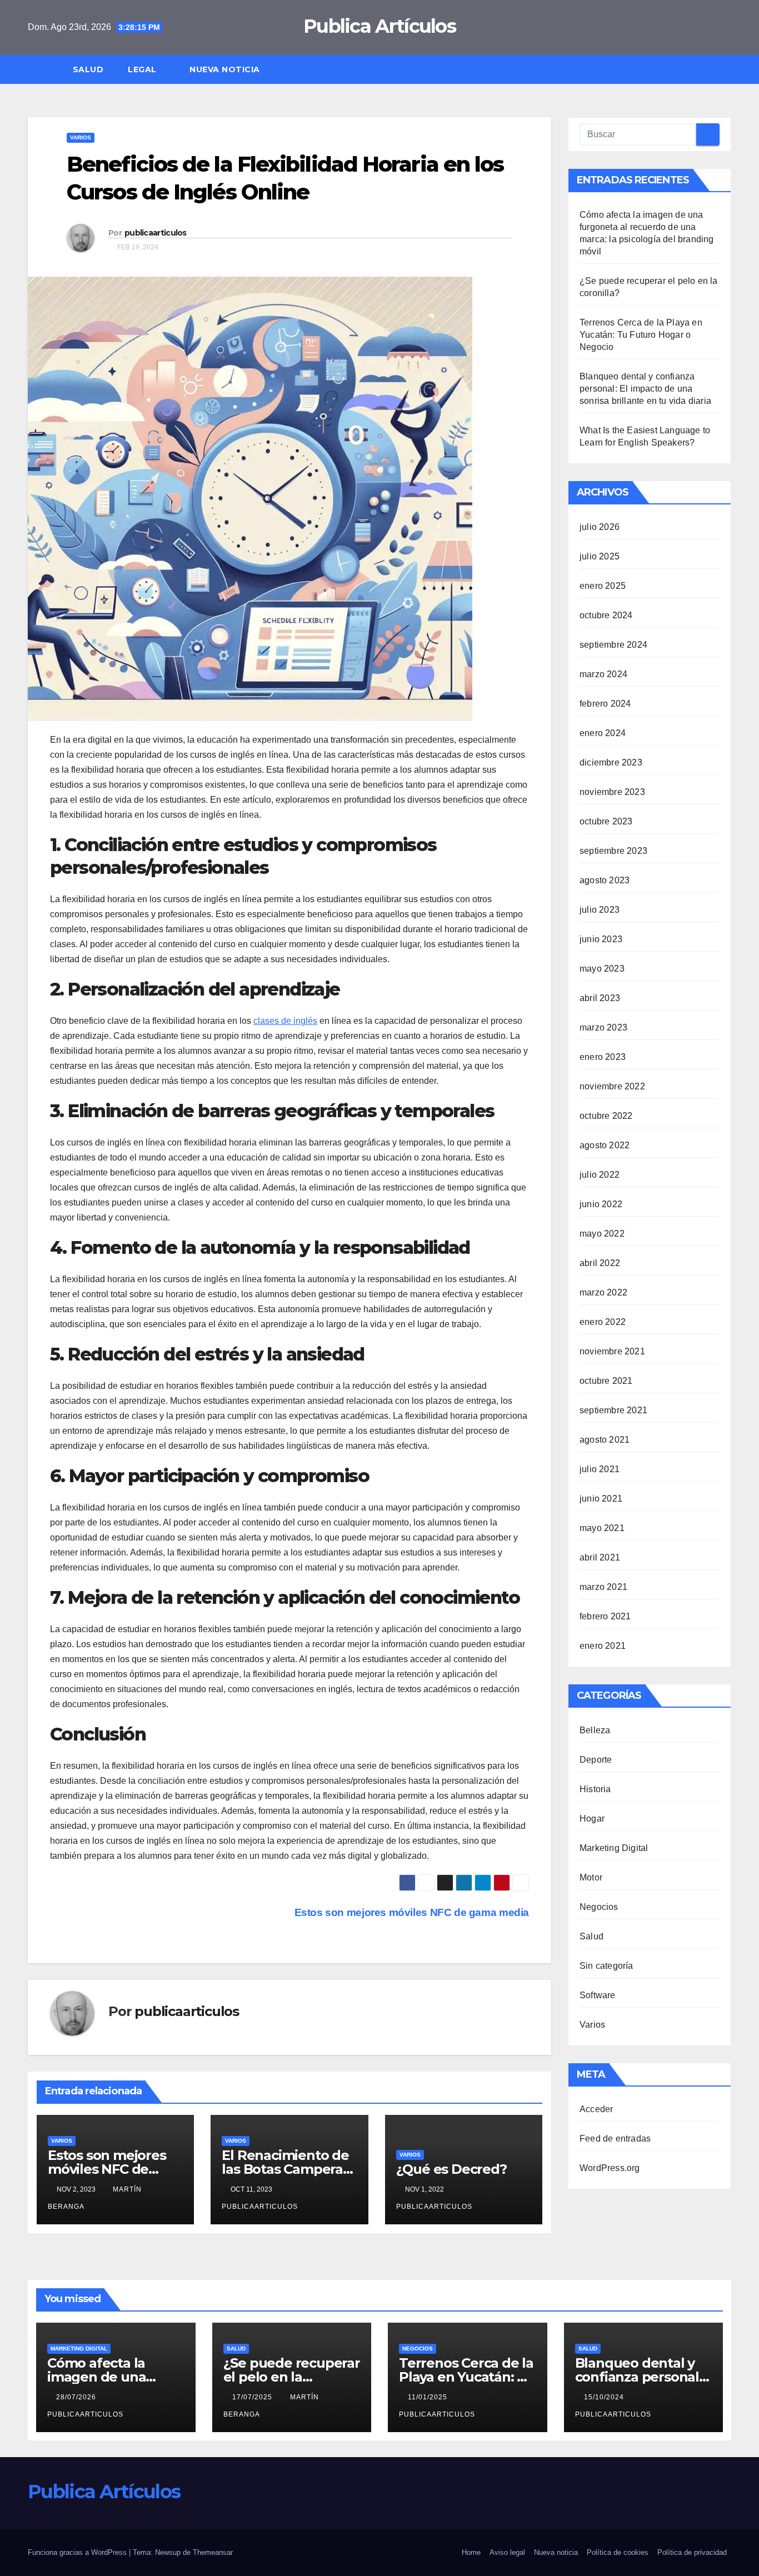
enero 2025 (603, 586)
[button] (728, 69)
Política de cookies (618, 2552)
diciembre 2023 (611, 762)
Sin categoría (606, 1966)
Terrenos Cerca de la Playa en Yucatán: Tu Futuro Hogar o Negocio (641, 335)
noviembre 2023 (612, 792)
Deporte (596, 1760)
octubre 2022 (606, 1116)
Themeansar (213, 2552)
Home (471, 2552)
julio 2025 (600, 556)
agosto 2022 (605, 1145)
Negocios (599, 1907)
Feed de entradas (615, 2139)
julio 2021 (600, 1469)
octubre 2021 (606, 1381)
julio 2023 (600, 910)
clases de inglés (285, 1021)
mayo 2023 (602, 969)
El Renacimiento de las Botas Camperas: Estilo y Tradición (287, 2169)
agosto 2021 (605, 1440)
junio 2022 (601, 1204)
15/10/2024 (605, 2397)
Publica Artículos (379, 26)
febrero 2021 (605, 1616)
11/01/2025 (429, 2397)
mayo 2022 (602, 1234)
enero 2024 (603, 733)
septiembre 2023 (613, 851)
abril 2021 (600, 1557)
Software (598, 1995)
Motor (591, 1877)
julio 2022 (600, 1175)
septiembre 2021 (613, 1410)
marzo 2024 (603, 674)
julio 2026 (600, 527)
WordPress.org (610, 2168)
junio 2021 (601, 1499)
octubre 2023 (606, 821)
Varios (81, 137)
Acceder (596, 2109)
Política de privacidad (692, 2552)
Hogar (592, 1819)
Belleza (595, 1730)
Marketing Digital (614, 1848)
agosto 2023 (605, 880)
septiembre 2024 (613, 645)
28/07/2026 (77, 2397)
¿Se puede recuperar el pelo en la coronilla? (292, 2377)
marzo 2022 (603, 1292)
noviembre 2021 (612, 1351)
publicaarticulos (156, 233)
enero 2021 (603, 1646)
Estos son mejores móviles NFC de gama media (107, 2169)
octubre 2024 (606, 615)
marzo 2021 (603, 1587)
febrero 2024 (605, 704)
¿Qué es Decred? (451, 2169)
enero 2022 (603, 1322)
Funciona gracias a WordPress (78, 2552)
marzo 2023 (603, 1027)
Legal (143, 69)
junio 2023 (601, 939)
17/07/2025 (253, 2397)
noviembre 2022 (612, 1086)
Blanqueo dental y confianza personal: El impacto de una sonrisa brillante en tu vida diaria (645, 389)
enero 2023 (603, 1057)
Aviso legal (507, 2552)
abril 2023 (600, 998)
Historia (595, 1789)
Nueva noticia (225, 69)
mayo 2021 (602, 1528)
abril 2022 (600, 1263)
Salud (88, 69)
